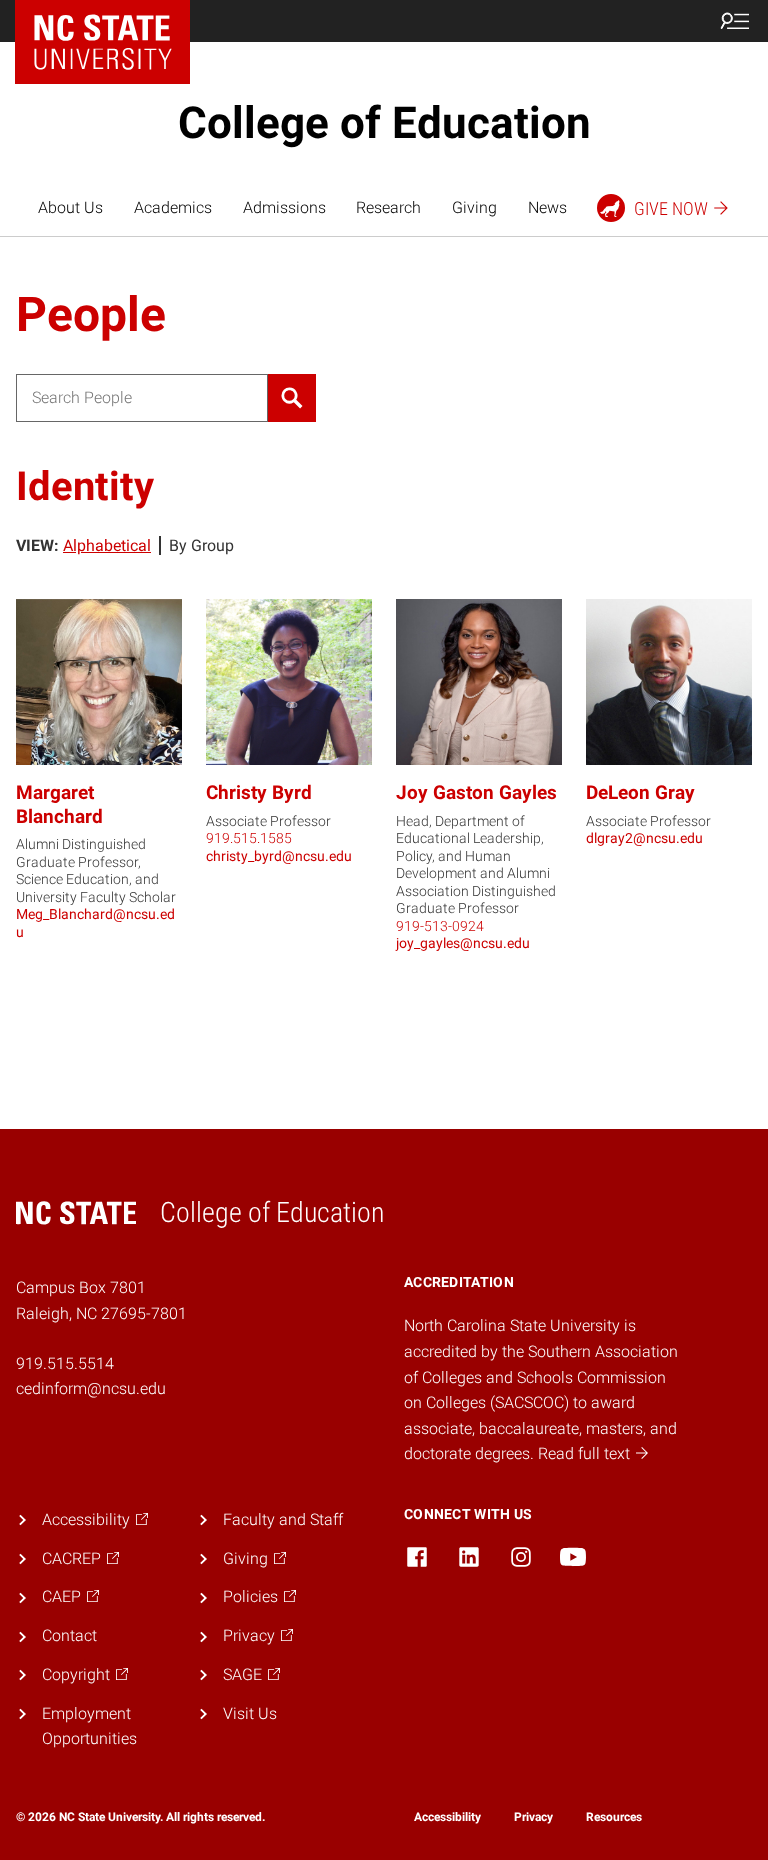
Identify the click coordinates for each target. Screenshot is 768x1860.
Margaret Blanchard (59, 804)
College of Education (384, 123)
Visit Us (250, 1713)
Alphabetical (107, 545)
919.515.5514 (65, 1363)
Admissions (284, 207)
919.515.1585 (249, 838)
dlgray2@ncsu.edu (644, 838)
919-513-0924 (440, 926)
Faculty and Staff (283, 1519)
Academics (173, 207)
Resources (614, 1817)
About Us (70, 207)
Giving (474, 207)
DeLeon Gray (640, 792)
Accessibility (447, 1817)
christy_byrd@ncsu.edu (279, 856)
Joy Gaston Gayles (476, 792)
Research (388, 207)
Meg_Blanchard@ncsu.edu (95, 923)
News (547, 207)
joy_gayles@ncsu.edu (463, 943)
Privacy (533, 1817)
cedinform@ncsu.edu (91, 1388)
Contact (69, 1635)
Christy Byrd (259, 792)
